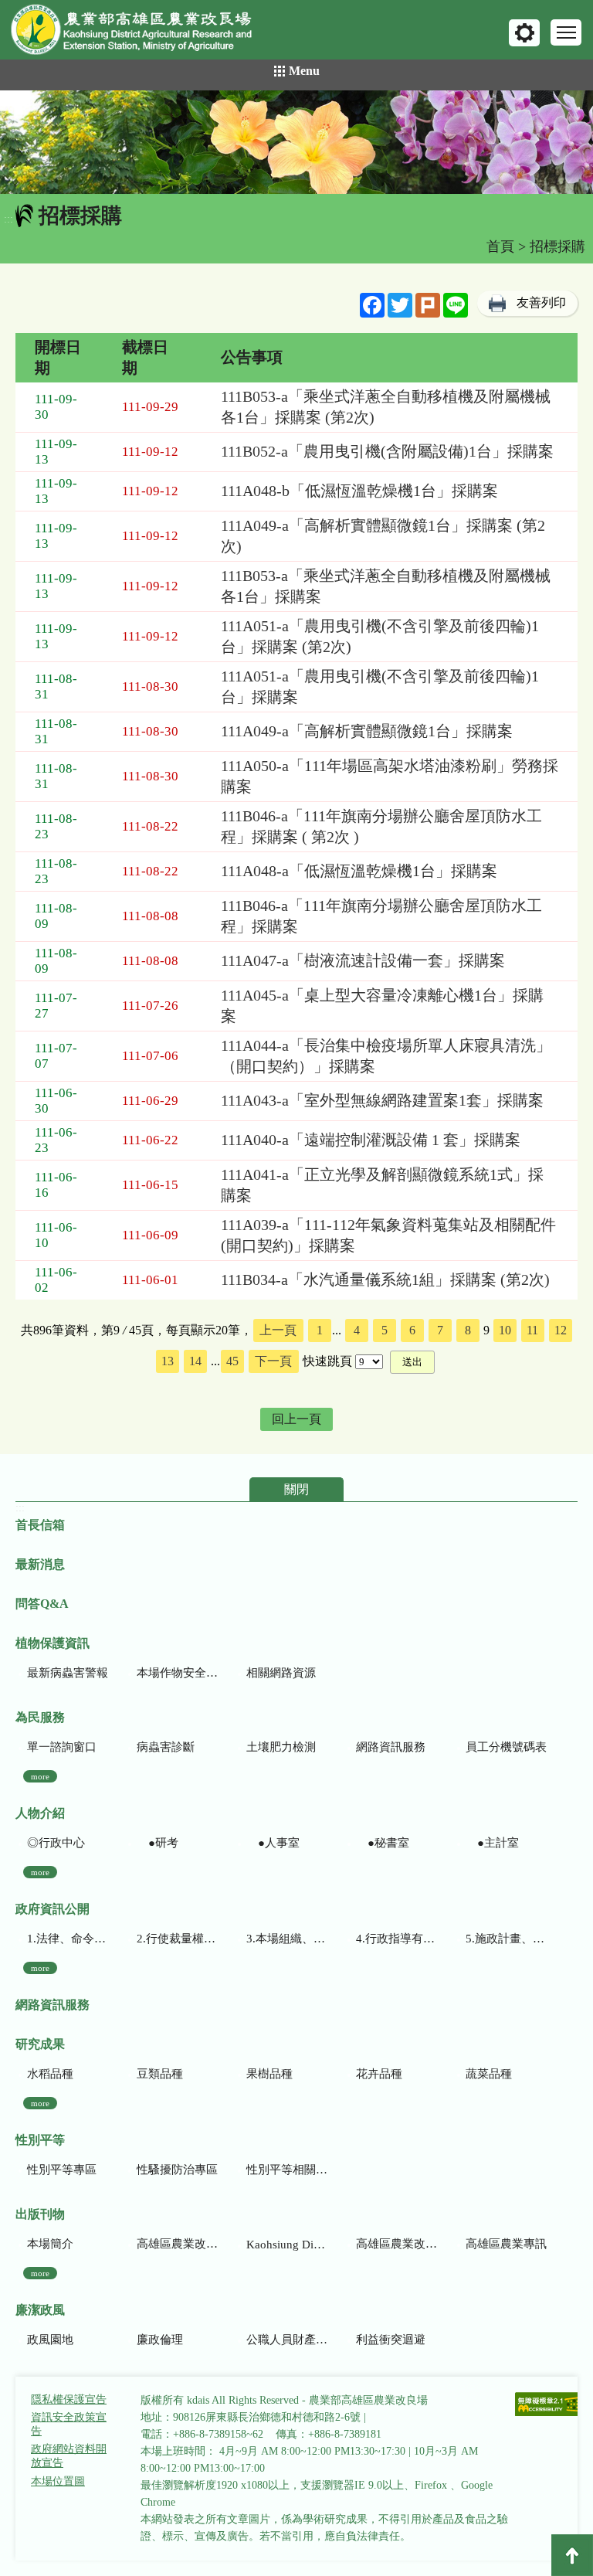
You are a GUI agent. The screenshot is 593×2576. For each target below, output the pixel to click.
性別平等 (40, 2140)
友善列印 (541, 302)
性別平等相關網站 (287, 2170)
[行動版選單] (566, 32)
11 (532, 1330)
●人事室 (273, 1843)
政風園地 (50, 2340)
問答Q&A (42, 1604)
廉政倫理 (160, 2340)
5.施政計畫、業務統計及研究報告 (506, 1939)
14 (195, 1361)
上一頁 (278, 1330)
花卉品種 (379, 2074)
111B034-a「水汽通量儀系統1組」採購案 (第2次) (385, 1280)
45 (232, 1361)
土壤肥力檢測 (281, 1747)
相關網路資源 (281, 1673)
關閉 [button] (296, 1489)
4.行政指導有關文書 (396, 1939)
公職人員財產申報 (287, 2340)
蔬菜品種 (489, 2074)
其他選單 (524, 33)
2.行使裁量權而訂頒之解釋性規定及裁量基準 (177, 1939)
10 (505, 1330)
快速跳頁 (327, 1361)
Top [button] (572, 2555)
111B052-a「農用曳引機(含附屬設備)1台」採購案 (387, 451)
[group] (296, 142)
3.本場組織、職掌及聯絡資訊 (287, 1939)
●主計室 (492, 1843)
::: (8, 219)
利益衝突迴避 (391, 2340)
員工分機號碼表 (506, 1747)
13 (168, 1361)
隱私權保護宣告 (69, 2399)
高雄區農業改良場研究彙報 (177, 2244)
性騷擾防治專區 (177, 2170)
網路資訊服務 (391, 1747)
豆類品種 (160, 2074)
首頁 (500, 246)
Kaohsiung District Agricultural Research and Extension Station (287, 2245)
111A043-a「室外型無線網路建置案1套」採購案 (382, 1100)
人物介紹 (40, 1813)
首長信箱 (40, 1525)
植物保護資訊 (53, 1643)
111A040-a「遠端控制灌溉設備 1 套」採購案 (371, 1140)
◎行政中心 (56, 1843)
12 (561, 1330)
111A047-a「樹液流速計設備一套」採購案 (363, 960)
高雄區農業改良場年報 (396, 2244)
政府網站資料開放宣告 (69, 2456)
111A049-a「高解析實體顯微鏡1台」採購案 (367, 731)
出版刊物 (40, 2214)
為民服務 (40, 1717)
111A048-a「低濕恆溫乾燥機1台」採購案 (359, 871)
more (40, 1776)
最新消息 (40, 1564)
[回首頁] (143, 33)
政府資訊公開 (53, 1909)
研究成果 (40, 2044)
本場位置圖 (58, 2481)
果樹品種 (269, 2074)
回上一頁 (296, 1419)
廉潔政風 (40, 2310)
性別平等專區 (62, 2170)
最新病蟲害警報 (68, 1673)
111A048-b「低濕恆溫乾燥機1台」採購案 (359, 491)
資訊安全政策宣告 (69, 2424)
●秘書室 (383, 1843)
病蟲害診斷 (166, 1747)
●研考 (158, 1843)
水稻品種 (50, 2074)
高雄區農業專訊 (506, 2244)
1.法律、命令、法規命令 (68, 1939)
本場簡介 (50, 2244)
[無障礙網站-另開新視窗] (549, 2406)
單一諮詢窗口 (62, 1747)
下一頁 (273, 1361)
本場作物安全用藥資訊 (177, 1673)
